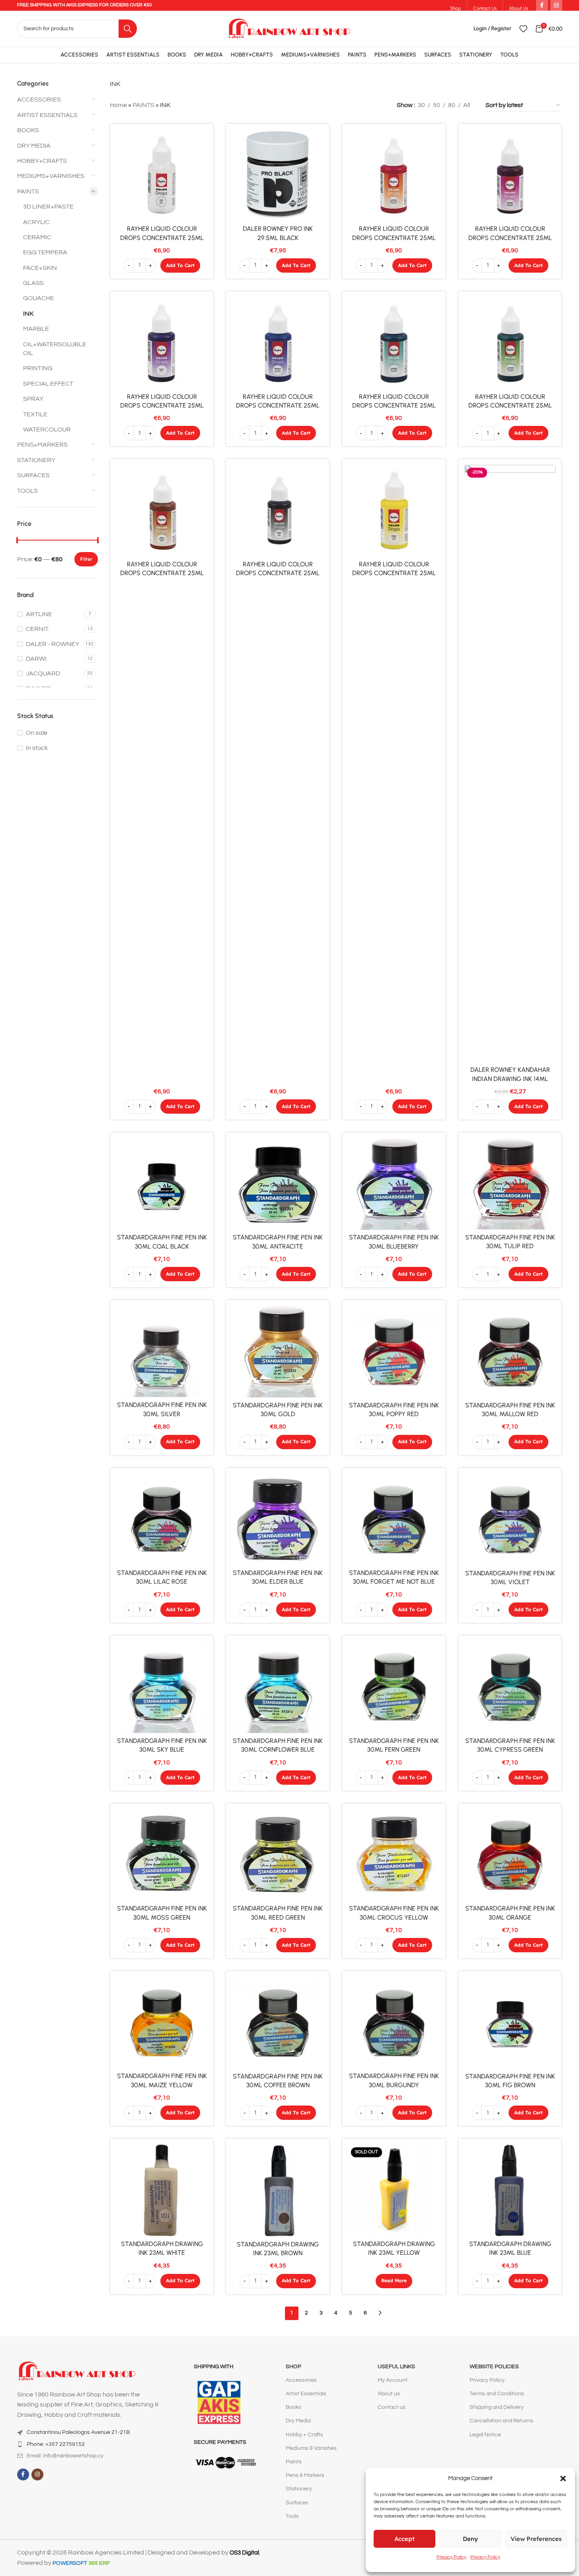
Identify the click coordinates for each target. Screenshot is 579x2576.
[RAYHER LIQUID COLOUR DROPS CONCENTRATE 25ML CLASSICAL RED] (394, 176)
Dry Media (298, 2421)
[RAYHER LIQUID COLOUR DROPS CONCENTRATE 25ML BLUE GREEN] (394, 343)
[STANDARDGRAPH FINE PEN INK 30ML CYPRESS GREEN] (510, 1687)
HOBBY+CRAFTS (42, 161)
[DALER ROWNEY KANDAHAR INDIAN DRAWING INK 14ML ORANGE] (510, 763)
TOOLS (27, 491)
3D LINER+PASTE (48, 207)
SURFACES (33, 475)
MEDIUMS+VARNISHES (51, 176)
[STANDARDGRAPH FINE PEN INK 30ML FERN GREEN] (394, 1687)
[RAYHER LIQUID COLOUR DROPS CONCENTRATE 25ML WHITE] (162, 176)
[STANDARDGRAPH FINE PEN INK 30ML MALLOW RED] (510, 1352)
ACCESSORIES (39, 100)
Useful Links (396, 2367)
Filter (86, 559)
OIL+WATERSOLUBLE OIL (55, 349)
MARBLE (36, 329)
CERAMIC (37, 237)
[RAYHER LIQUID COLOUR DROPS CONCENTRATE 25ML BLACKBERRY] (510, 176)
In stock (37, 748)
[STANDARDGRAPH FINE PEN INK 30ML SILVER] (162, 1351)
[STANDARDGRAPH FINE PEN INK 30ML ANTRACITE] (278, 1184)
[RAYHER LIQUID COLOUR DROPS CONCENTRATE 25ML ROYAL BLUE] (278, 343)
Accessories (301, 2380)
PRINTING (38, 368)
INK (28, 314)
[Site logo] (289, 28)
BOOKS (28, 130)
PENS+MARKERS (42, 445)
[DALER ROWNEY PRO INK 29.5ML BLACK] (278, 176)
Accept (405, 2539)
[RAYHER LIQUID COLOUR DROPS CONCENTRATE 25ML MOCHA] (162, 511)
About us (389, 2394)
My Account (393, 2380)
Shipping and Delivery (497, 2407)
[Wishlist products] (523, 29)
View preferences (536, 2539)
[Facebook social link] (23, 2475)
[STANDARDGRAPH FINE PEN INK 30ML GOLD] (278, 1352)
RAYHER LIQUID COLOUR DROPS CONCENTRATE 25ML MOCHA (162, 573)
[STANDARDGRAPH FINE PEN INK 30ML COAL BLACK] (162, 1184)
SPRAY (33, 399)
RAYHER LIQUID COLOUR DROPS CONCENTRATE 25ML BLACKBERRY (510, 238)
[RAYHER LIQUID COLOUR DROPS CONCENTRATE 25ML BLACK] (278, 511)
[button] (563, 2478)
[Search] (128, 29)
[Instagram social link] (37, 2475)
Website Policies (494, 2367)
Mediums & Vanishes (311, 2448)
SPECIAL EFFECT (48, 384)
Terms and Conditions (497, 2394)
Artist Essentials (306, 2394)
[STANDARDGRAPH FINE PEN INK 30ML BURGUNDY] (394, 2023)
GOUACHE (39, 298)
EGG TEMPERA (45, 252)
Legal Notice (485, 2435)
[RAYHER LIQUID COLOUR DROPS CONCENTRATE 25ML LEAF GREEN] (510, 343)
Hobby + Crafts (304, 2435)
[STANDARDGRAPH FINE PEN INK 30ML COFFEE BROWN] (278, 2023)
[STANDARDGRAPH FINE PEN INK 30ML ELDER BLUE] (278, 1520)
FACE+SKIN (40, 268)
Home (118, 105)
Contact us (392, 2407)
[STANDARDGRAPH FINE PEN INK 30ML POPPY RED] (394, 1352)
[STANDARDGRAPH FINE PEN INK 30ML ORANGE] (510, 1855)
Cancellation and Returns (501, 2421)
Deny (470, 2539)
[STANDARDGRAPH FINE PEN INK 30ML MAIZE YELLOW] (162, 2023)
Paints (294, 2462)
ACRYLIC (36, 222)
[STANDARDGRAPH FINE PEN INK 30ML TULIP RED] (510, 1184)
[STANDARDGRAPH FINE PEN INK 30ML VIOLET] (510, 1520)
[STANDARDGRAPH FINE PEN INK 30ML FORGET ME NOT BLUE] (394, 1520)
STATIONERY (36, 460)
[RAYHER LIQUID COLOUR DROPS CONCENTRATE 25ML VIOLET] (162, 343)
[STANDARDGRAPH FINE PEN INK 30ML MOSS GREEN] (162, 1855)
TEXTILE (35, 414)
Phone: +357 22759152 (56, 2444)
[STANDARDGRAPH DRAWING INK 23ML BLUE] (510, 2190)
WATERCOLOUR (47, 429)
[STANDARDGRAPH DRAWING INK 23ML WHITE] (162, 2190)
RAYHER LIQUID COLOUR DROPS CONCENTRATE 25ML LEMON (394, 573)
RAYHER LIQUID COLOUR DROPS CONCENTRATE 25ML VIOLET (162, 406)
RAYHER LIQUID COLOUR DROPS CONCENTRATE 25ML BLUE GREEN (394, 406)
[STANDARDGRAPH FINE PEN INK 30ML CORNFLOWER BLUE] (278, 1687)
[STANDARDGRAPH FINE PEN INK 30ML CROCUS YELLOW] (394, 1855)
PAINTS (28, 191)
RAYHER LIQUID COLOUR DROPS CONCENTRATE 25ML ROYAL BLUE (278, 406)
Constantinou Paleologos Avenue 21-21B (78, 2432)
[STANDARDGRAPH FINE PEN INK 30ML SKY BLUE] (162, 1687)
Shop (293, 2367)
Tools (292, 2516)
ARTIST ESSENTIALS (47, 115)
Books (293, 2407)
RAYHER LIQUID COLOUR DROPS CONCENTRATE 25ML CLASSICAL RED (394, 238)
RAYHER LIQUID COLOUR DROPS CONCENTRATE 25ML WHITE (162, 238)
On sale (37, 733)
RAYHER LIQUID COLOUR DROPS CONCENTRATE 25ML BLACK (278, 573)
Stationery (299, 2489)
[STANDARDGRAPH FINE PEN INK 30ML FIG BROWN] (510, 2023)
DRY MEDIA (34, 146)
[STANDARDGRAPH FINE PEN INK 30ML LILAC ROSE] (162, 1520)
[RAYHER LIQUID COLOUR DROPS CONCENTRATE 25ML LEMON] (394, 511)
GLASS (33, 283)
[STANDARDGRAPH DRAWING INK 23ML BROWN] (278, 2191)
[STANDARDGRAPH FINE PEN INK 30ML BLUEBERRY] (394, 1184)
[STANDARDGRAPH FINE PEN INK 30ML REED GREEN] (278, 1855)
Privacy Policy (451, 2557)
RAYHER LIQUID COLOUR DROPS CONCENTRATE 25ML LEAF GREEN (510, 406)
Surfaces (297, 2503)
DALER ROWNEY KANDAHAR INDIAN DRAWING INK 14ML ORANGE (510, 1079)
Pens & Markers (305, 2475)
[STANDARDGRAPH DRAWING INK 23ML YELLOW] (394, 2190)
